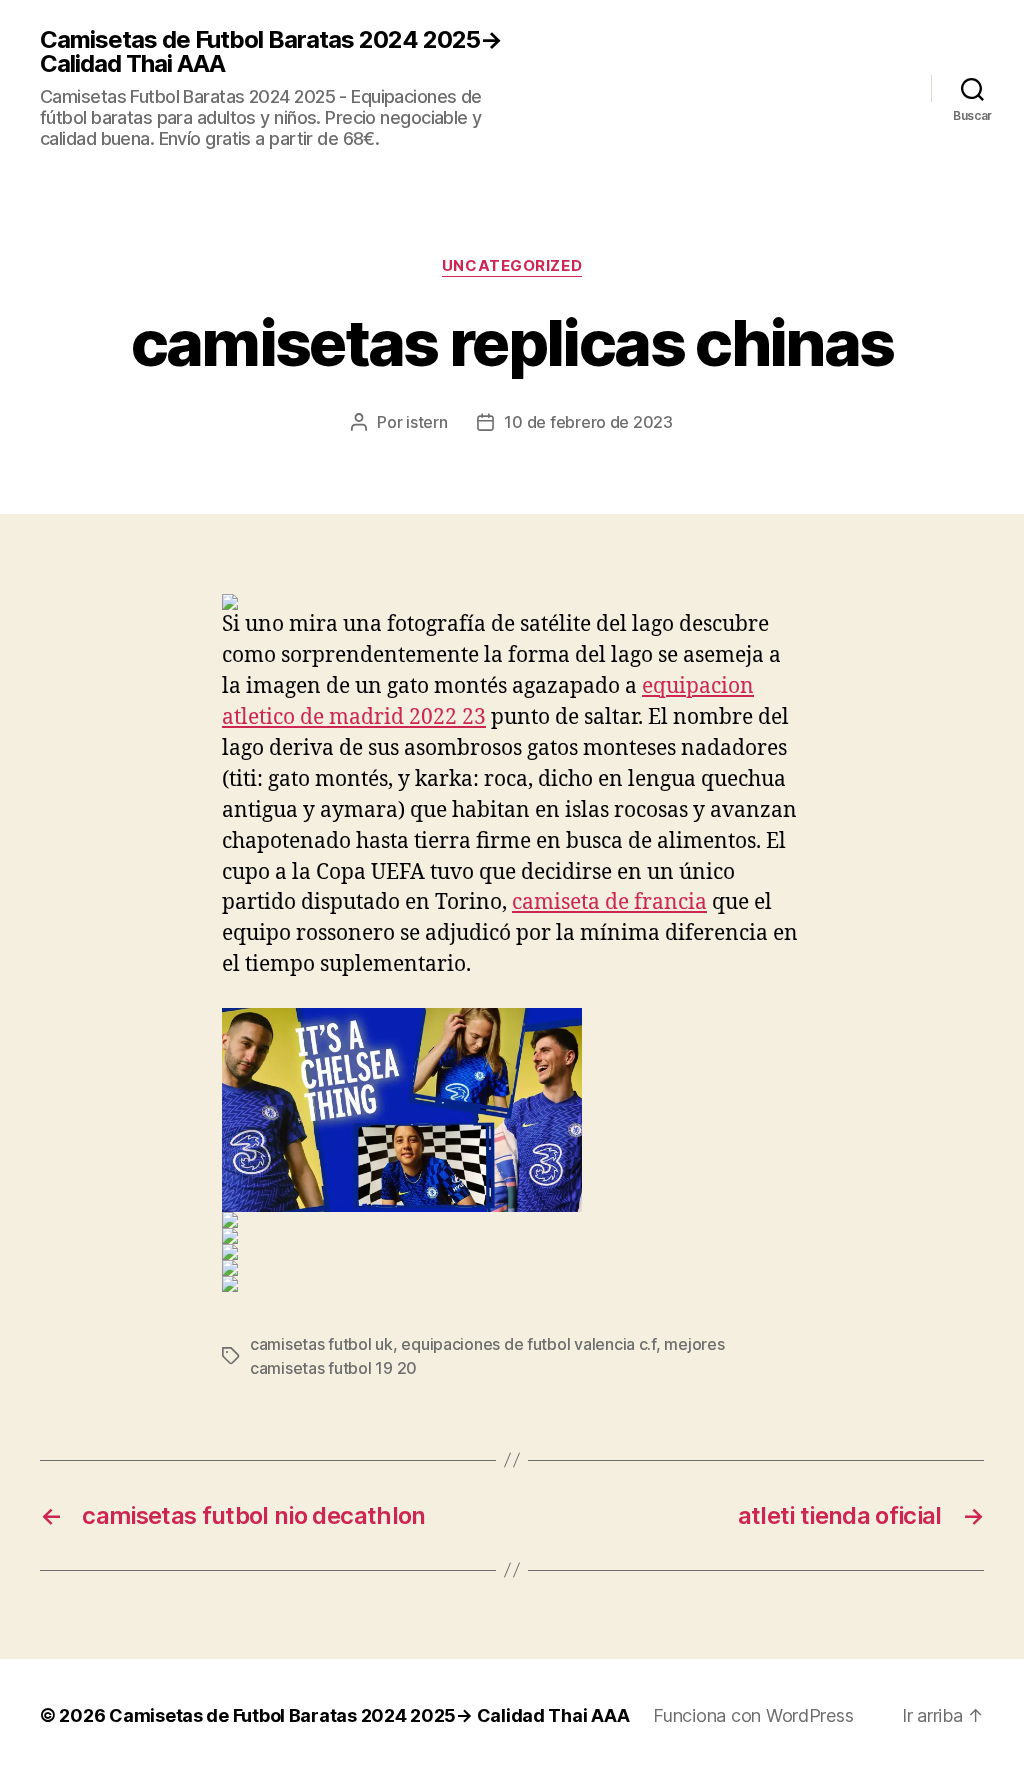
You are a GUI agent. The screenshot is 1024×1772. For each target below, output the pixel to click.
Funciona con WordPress (753, 1715)
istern (426, 422)
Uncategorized (512, 266)
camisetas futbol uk (321, 1344)
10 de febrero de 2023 (588, 422)
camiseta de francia (609, 902)
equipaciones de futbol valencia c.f (528, 1344)
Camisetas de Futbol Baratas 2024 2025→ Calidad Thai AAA (271, 52)
